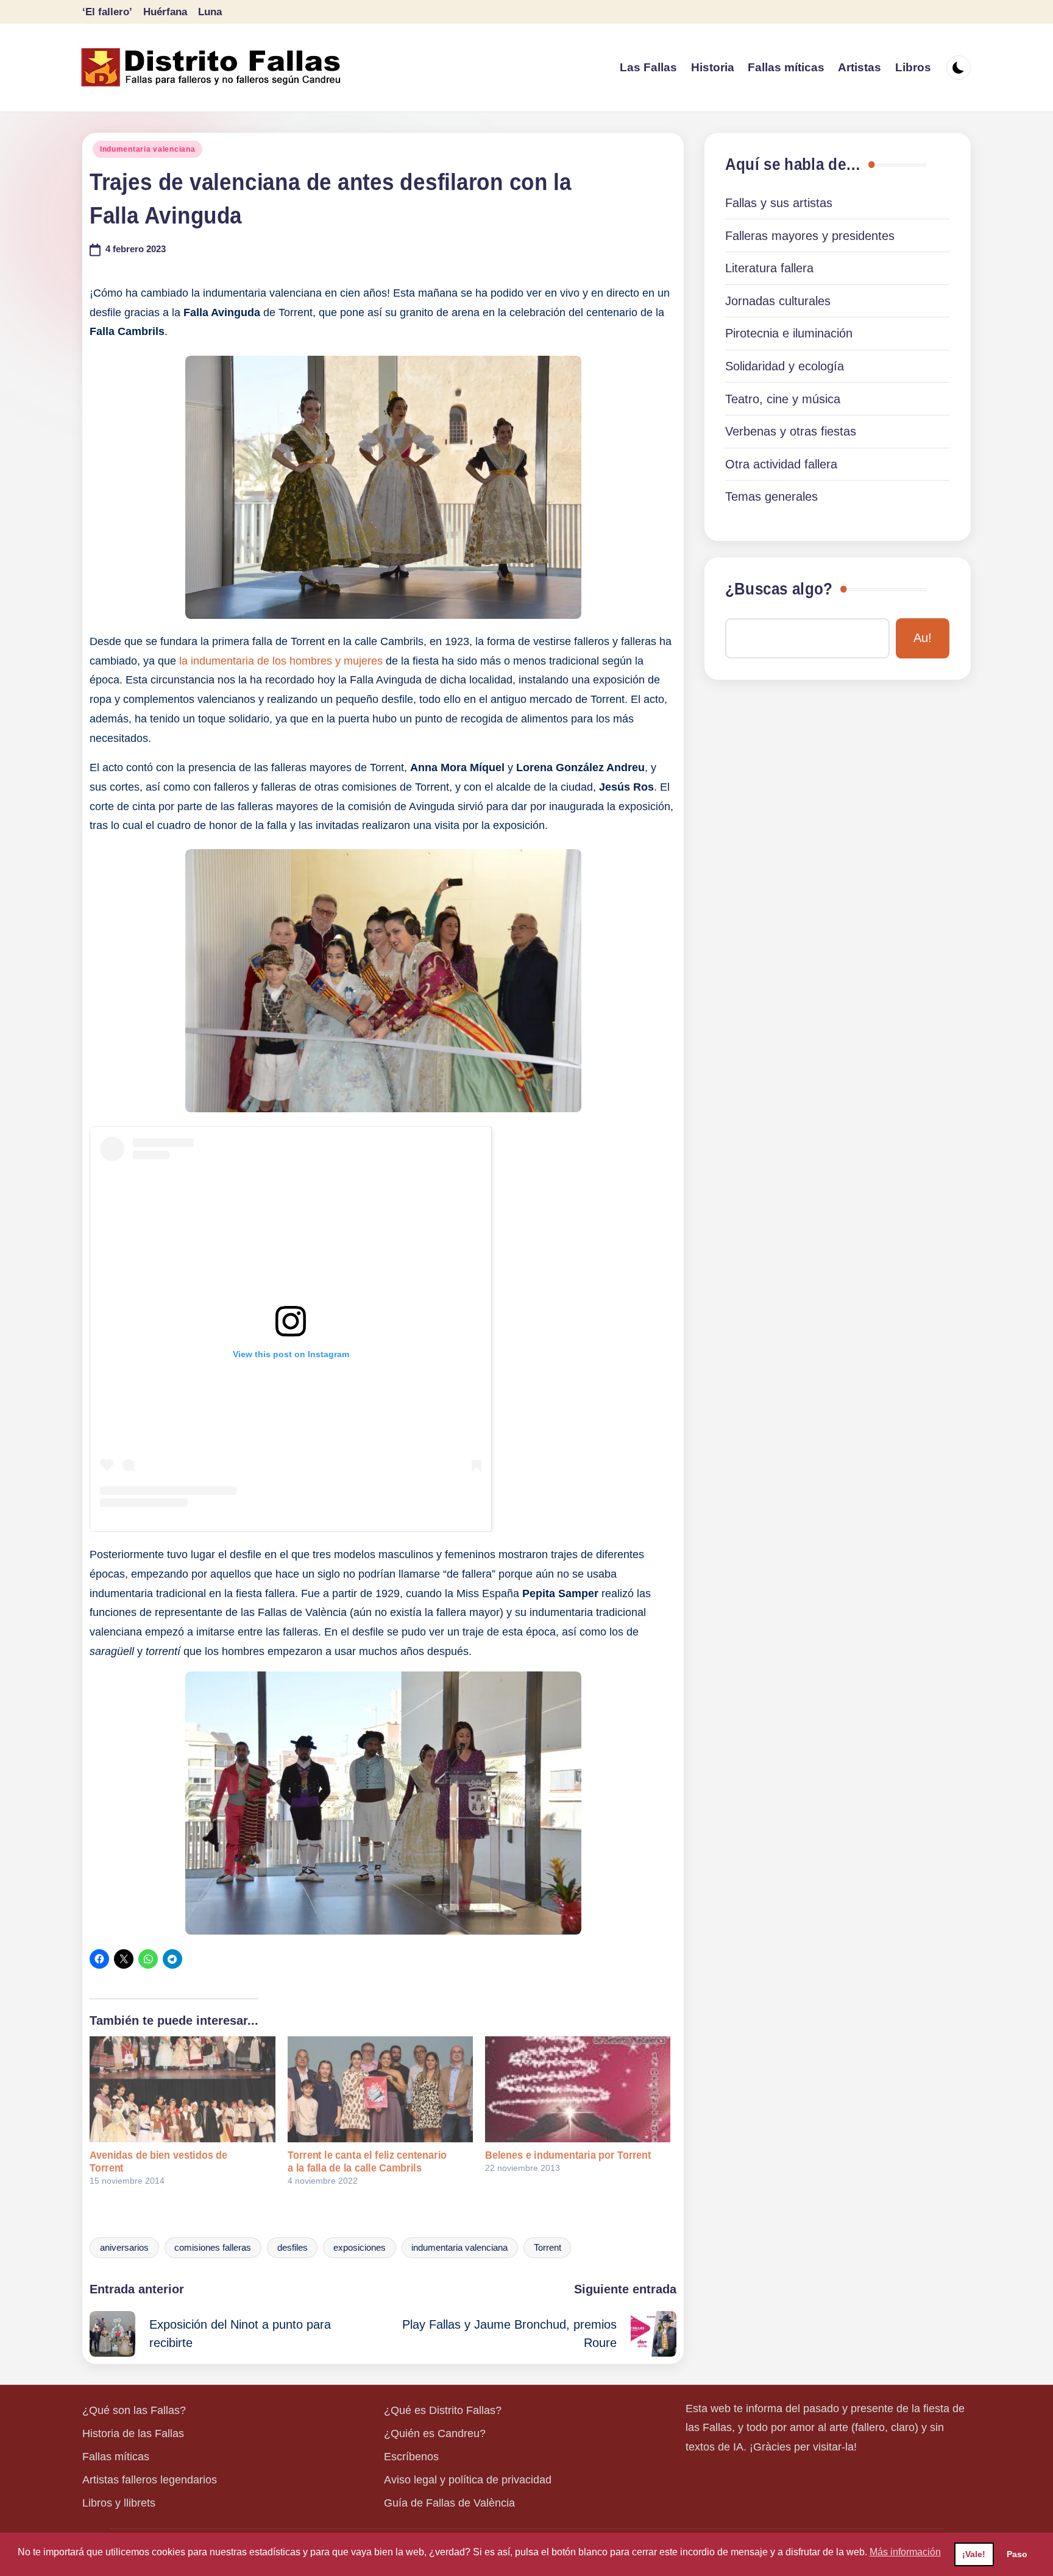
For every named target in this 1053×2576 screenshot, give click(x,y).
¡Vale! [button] (974, 2554)
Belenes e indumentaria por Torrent (568, 2155)
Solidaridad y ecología (785, 366)
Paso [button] (1017, 2554)
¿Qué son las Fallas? (134, 2410)
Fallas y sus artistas (779, 203)
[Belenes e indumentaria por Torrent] (578, 2089)
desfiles (292, 2248)
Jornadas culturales (778, 301)
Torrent (548, 2248)
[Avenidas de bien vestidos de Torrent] (182, 2089)
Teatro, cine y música (783, 399)
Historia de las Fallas (133, 2433)
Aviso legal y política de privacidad (468, 2480)
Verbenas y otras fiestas (791, 431)
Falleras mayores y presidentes (810, 236)
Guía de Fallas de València (449, 2503)
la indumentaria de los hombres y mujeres (281, 661)
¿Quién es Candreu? (435, 2433)
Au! (923, 638)
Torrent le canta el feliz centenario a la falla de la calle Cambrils (367, 2161)
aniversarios (124, 2248)
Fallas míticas (116, 2457)
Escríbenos (411, 2457)
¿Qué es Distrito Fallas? (443, 2410)
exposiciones (360, 2248)
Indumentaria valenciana (148, 149)
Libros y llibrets (119, 2503)
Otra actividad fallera (781, 464)
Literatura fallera (769, 268)
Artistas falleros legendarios (150, 2480)
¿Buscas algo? (779, 589)
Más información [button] (905, 2552)
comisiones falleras (213, 2248)
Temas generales (771, 496)
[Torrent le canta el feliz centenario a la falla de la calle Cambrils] (380, 2089)
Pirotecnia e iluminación (789, 333)
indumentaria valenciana (459, 2248)
